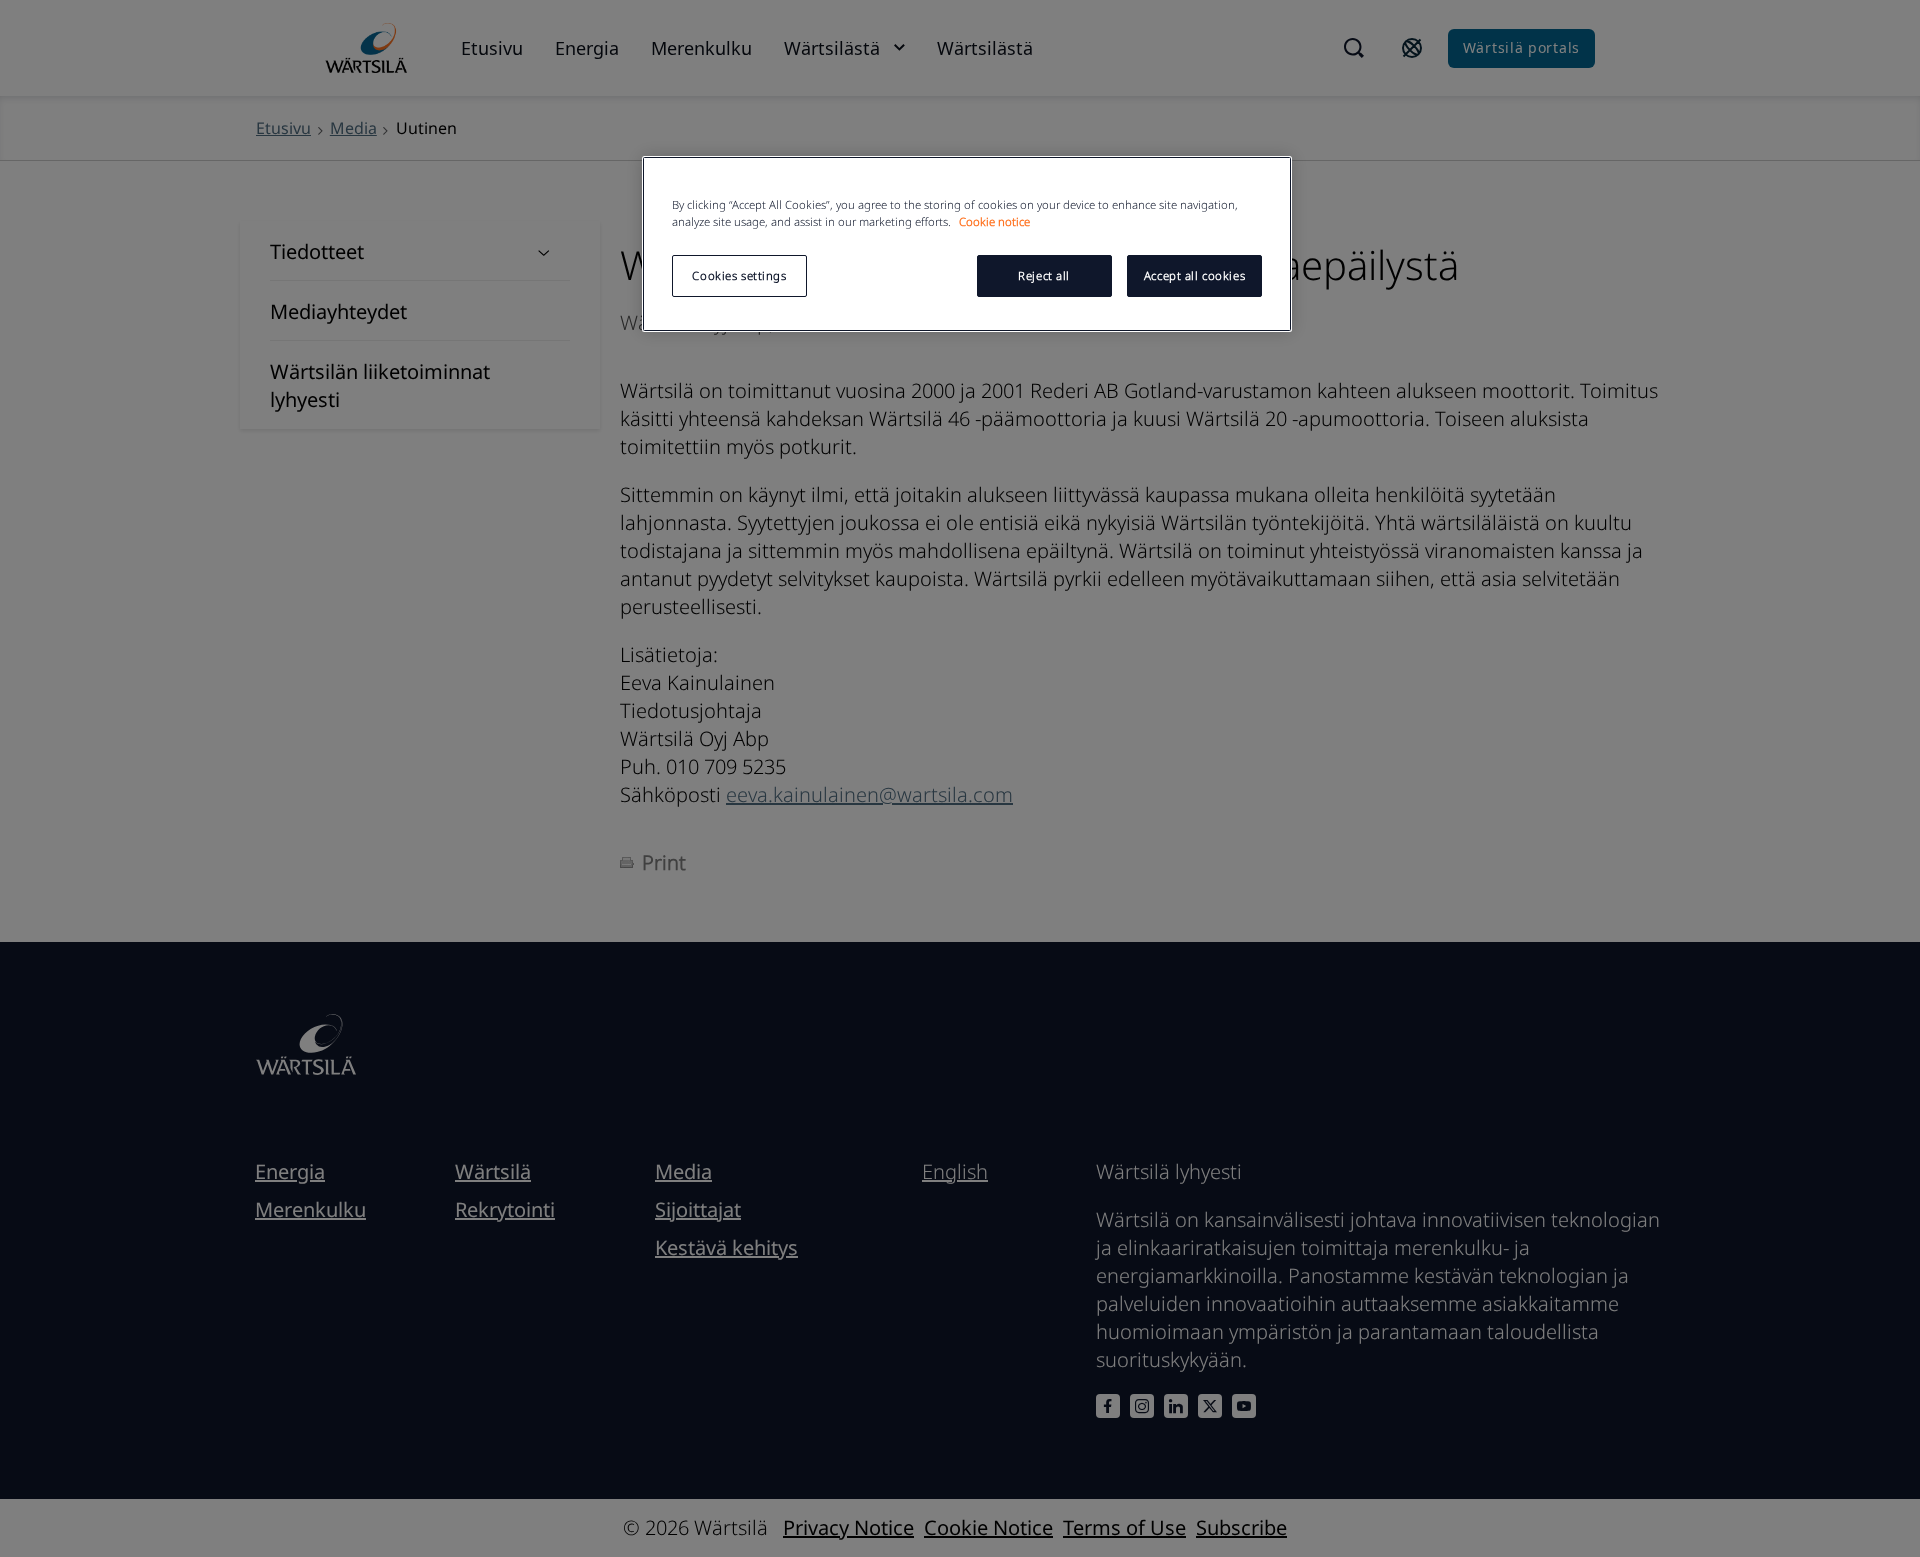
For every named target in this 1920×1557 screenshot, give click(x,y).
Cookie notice (994, 221)
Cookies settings (739, 275)
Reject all (1044, 275)
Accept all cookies (1194, 275)
